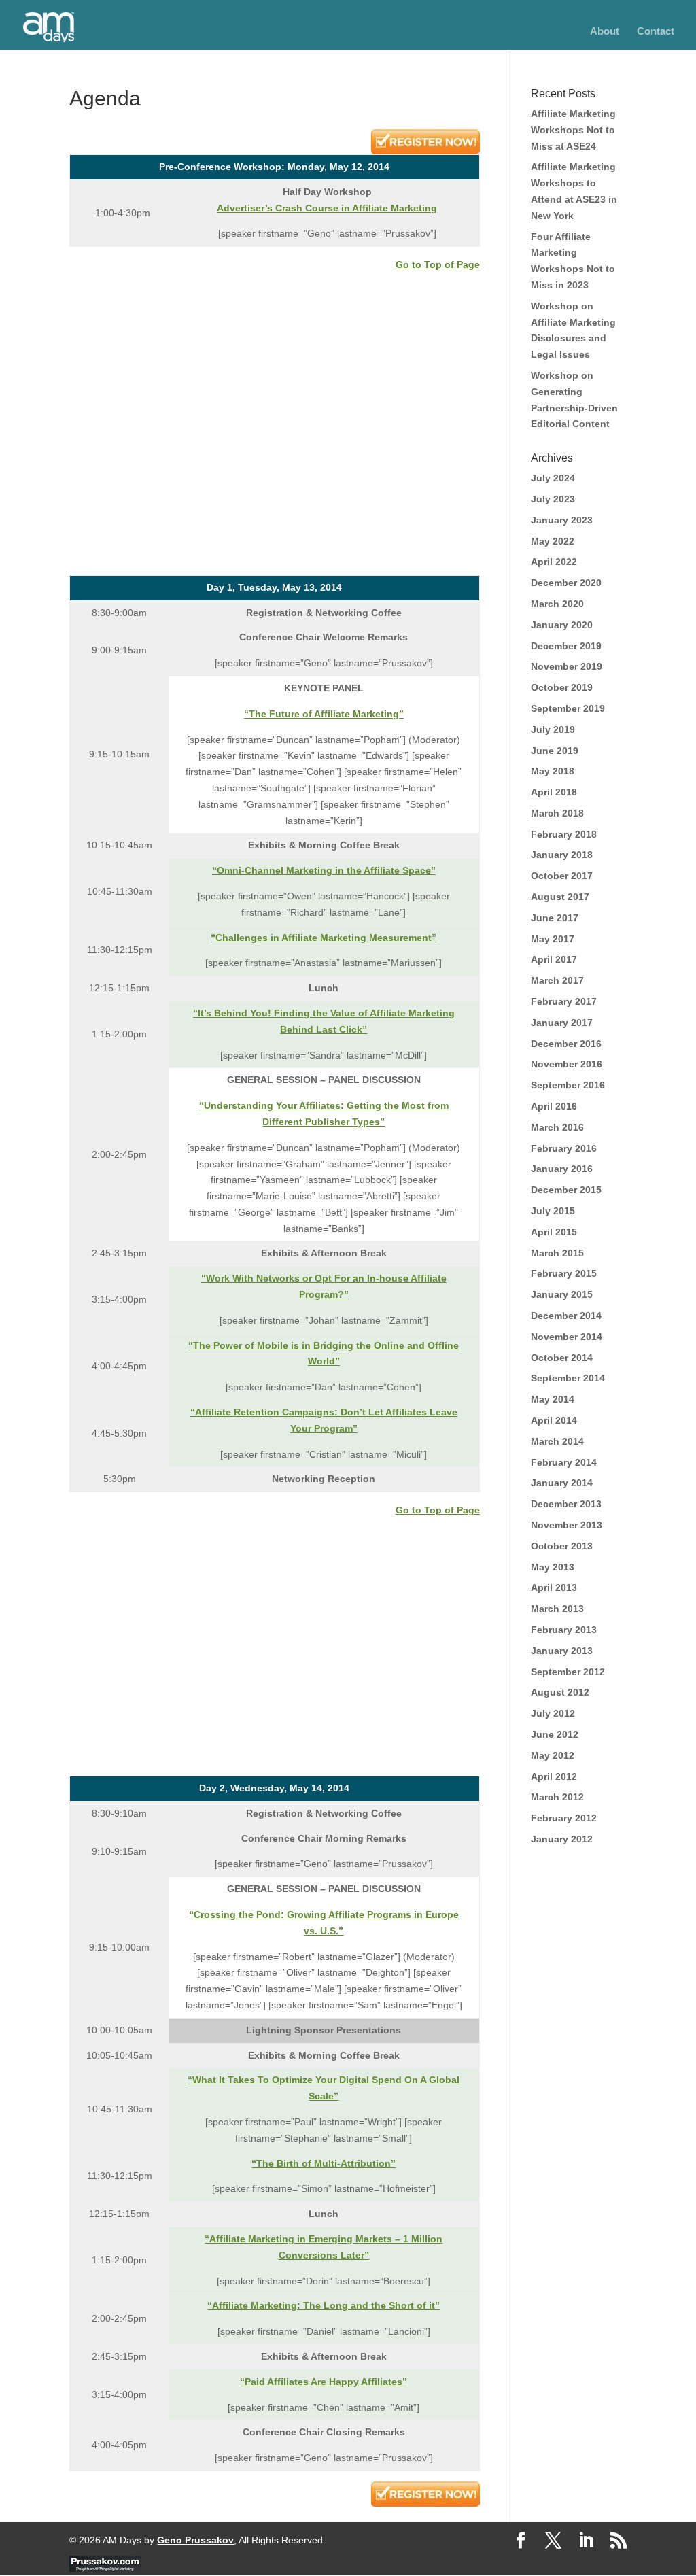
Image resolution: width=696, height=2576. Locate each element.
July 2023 (553, 499)
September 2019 (568, 708)
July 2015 (553, 1211)
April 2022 (554, 562)
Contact (656, 32)
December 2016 (566, 1044)
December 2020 (566, 583)
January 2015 (562, 1294)
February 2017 (564, 1001)
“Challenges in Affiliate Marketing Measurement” (324, 938)
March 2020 (557, 604)
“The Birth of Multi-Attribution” (324, 2163)
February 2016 (564, 1148)
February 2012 (564, 1818)
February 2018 (564, 834)
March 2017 (557, 980)
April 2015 (554, 1232)
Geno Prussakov (195, 2540)
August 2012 (560, 1692)
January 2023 (562, 520)
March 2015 (557, 1253)
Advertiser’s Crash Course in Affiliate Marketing (327, 208)
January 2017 (562, 1023)
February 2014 (564, 1462)
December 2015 (566, 1190)
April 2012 (554, 1776)
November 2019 (567, 666)
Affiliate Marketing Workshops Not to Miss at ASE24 (573, 130)
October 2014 (562, 1358)
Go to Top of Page (438, 264)
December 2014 (566, 1316)
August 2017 (560, 897)
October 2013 (562, 1546)
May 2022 (553, 541)
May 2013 (553, 1567)
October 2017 (562, 876)
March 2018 (557, 813)
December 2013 (566, 1504)
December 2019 (566, 646)
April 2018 (554, 792)
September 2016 (568, 1085)
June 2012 (555, 1734)
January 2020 (562, 625)
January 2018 (562, 855)
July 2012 (553, 1713)
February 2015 (564, 1273)
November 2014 (567, 1337)
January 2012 (562, 1839)
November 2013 (567, 1525)
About (605, 32)
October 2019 (562, 687)
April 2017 (554, 959)
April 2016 (554, 1106)
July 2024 (553, 478)
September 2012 (568, 1672)
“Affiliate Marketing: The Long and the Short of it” (324, 2305)
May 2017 (553, 939)
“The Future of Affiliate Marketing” (324, 714)
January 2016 (562, 1169)
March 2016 (557, 1127)
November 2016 (567, 1064)
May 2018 (553, 771)
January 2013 (562, 1651)
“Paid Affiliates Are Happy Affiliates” (324, 2382)
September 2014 (568, 1378)
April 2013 (554, 1587)
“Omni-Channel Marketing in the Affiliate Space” (324, 870)
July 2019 (553, 729)
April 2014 (554, 1420)
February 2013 (564, 1630)
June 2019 (555, 751)
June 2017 (555, 918)
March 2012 (557, 1797)
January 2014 (562, 1483)
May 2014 (553, 1399)
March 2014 (557, 1441)
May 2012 (553, 1755)
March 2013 (557, 1609)
